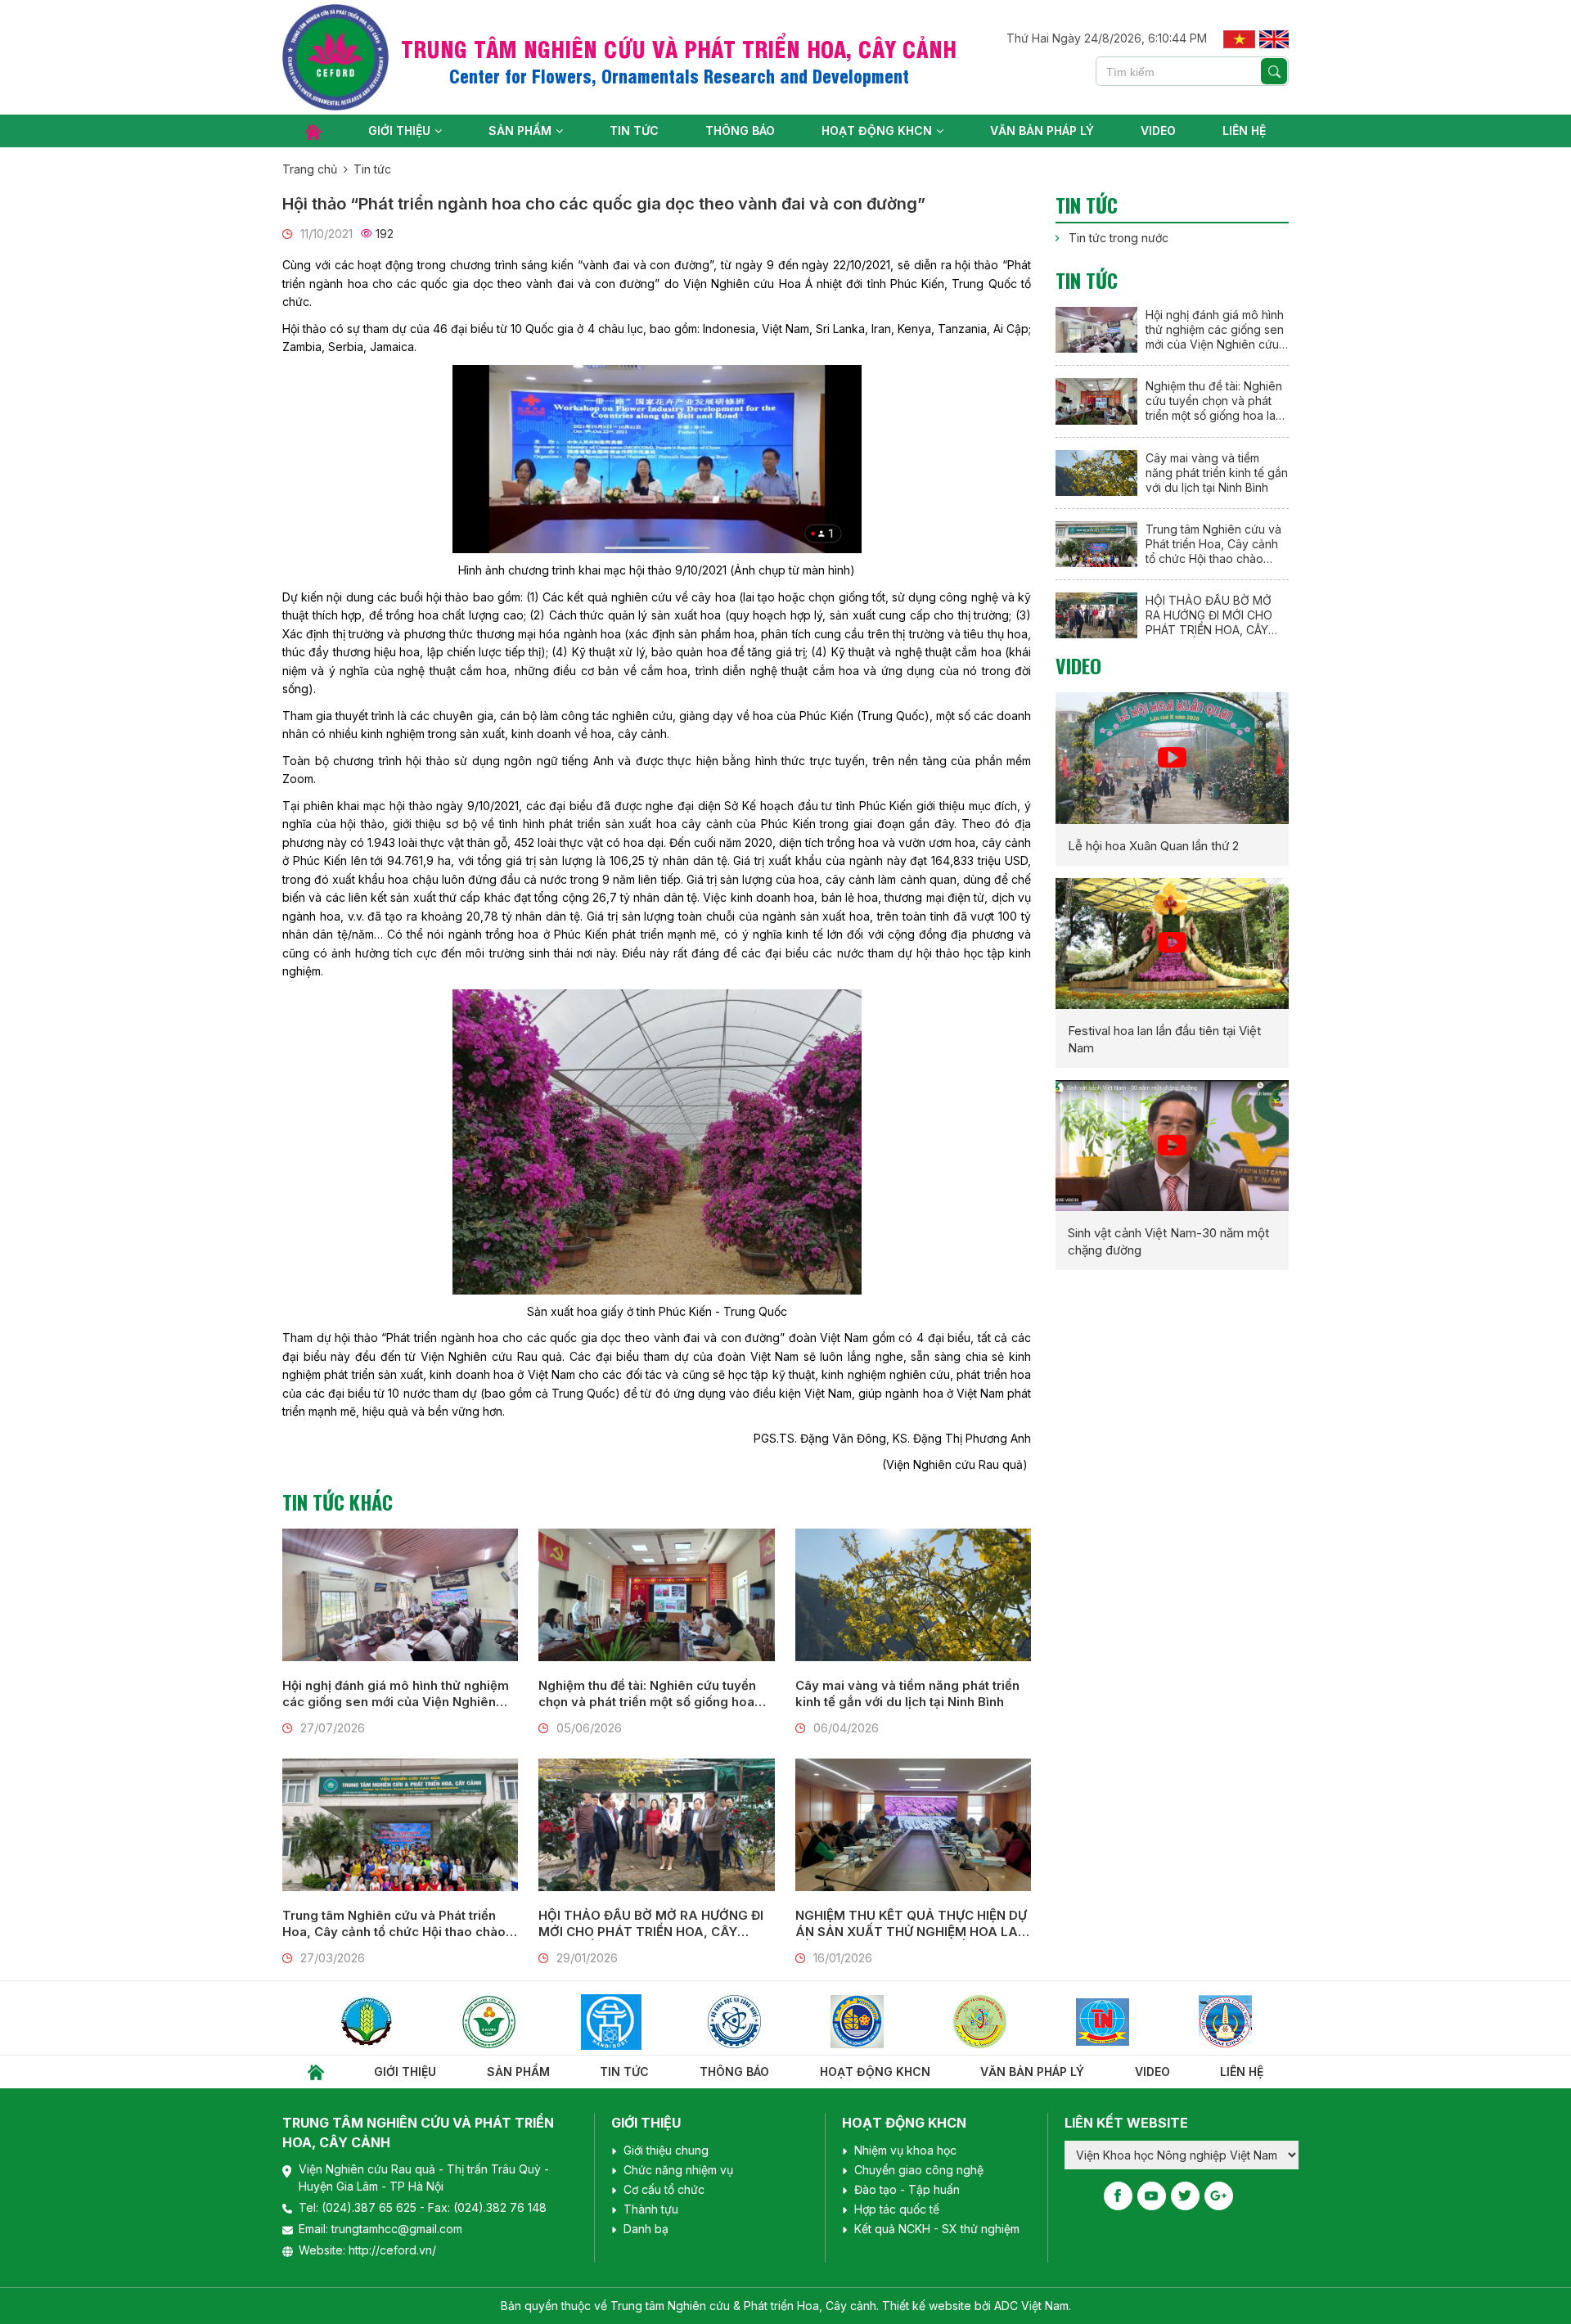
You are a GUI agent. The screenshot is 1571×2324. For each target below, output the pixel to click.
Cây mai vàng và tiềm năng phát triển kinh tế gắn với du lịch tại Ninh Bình (907, 1693)
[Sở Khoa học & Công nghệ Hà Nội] (518, 2022)
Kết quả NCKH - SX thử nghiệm (937, 2229)
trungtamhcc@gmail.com (397, 2229)
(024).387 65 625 (371, 2207)
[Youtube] (1152, 2196)
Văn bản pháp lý (1042, 131)
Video (1158, 131)
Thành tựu (651, 2209)
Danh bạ (646, 2229)
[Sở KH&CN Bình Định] (1254, 2022)
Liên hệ (1244, 131)
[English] (1274, 38)
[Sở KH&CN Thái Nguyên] (1009, 2022)
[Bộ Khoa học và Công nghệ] (641, 2022)
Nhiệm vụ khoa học (905, 2150)
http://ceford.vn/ (392, 2250)
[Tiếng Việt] (1239, 38)
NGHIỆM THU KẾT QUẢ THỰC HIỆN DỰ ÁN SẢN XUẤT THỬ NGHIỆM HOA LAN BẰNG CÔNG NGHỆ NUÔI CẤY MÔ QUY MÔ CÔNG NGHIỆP (912, 1924)
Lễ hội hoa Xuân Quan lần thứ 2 (1153, 846)
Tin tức (634, 131)
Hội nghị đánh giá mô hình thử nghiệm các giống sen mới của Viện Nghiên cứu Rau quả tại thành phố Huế (396, 1694)
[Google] (1219, 2196)
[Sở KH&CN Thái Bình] (886, 2022)
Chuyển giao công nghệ (919, 2170)
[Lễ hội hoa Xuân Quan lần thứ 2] (1172, 758)
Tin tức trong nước (1119, 238)
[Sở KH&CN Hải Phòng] (763, 2022)
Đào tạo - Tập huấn (907, 2189)
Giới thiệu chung (666, 2150)
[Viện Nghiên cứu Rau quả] (395, 2022)
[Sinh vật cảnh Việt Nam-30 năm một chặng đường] (1172, 1146)
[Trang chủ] (313, 131)
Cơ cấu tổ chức (664, 2189)
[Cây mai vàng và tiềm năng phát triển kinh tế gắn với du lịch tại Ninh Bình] (913, 1595)
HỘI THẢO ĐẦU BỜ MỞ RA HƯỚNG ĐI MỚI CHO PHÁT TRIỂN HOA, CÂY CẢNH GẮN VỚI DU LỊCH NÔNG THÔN (652, 1924)
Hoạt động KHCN (877, 131)
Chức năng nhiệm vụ (678, 2170)
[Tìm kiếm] (1274, 71)
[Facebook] (1118, 2196)
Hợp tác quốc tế (897, 2209)
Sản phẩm (520, 131)
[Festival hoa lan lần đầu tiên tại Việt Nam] (1172, 944)
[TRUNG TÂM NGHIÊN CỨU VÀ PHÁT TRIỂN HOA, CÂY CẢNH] (335, 57)
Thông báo (740, 131)
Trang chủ (310, 169)
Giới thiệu (399, 131)
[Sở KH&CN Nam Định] (1132, 2022)
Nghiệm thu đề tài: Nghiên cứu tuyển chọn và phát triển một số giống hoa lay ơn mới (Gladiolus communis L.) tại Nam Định (653, 1694)
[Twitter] (1185, 2196)
